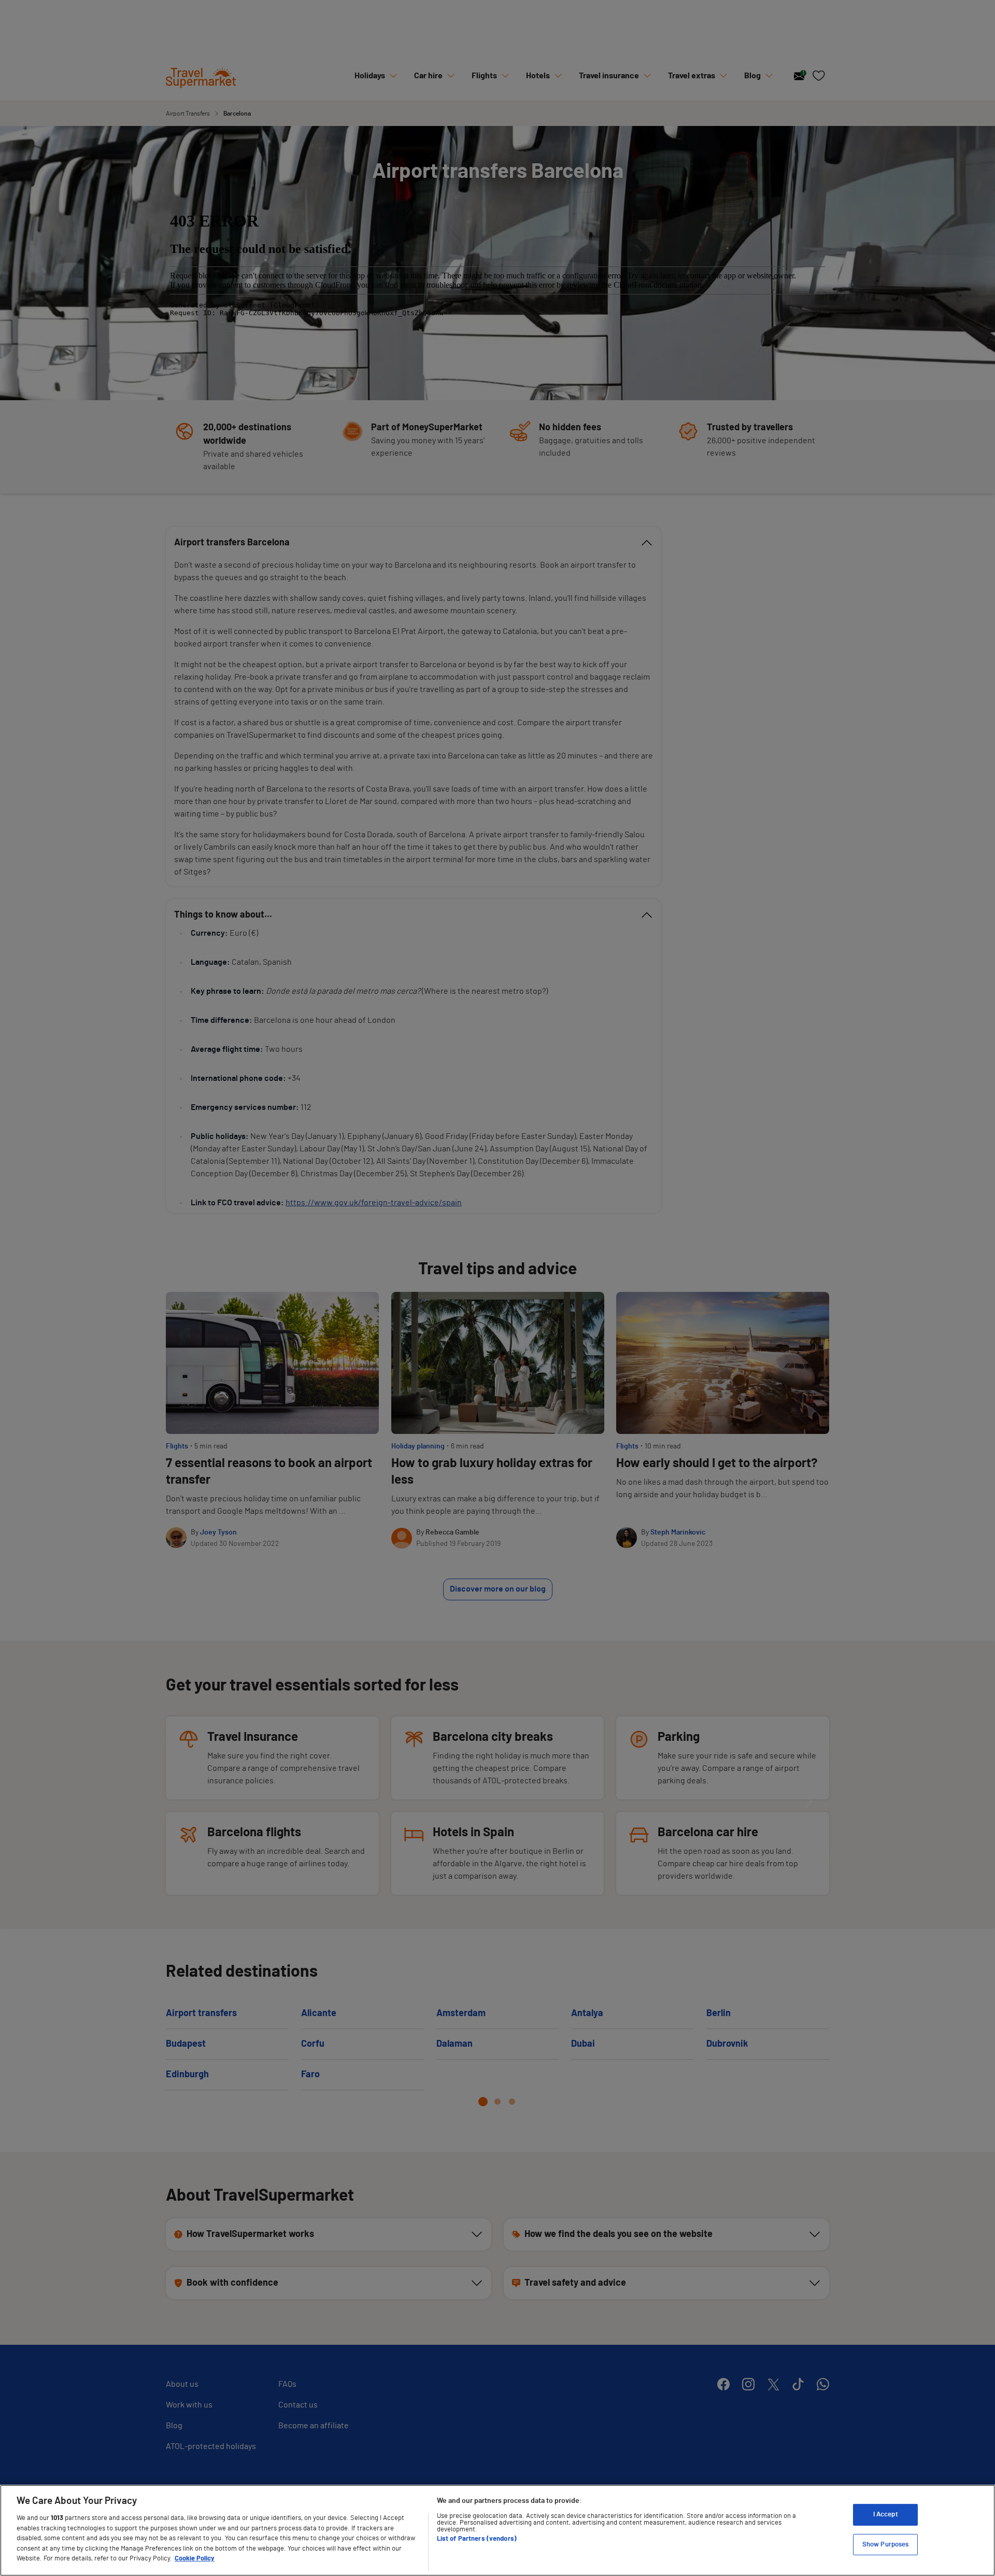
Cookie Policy (195, 2559)
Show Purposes (886, 2545)
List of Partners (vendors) (477, 2539)
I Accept (886, 2515)
